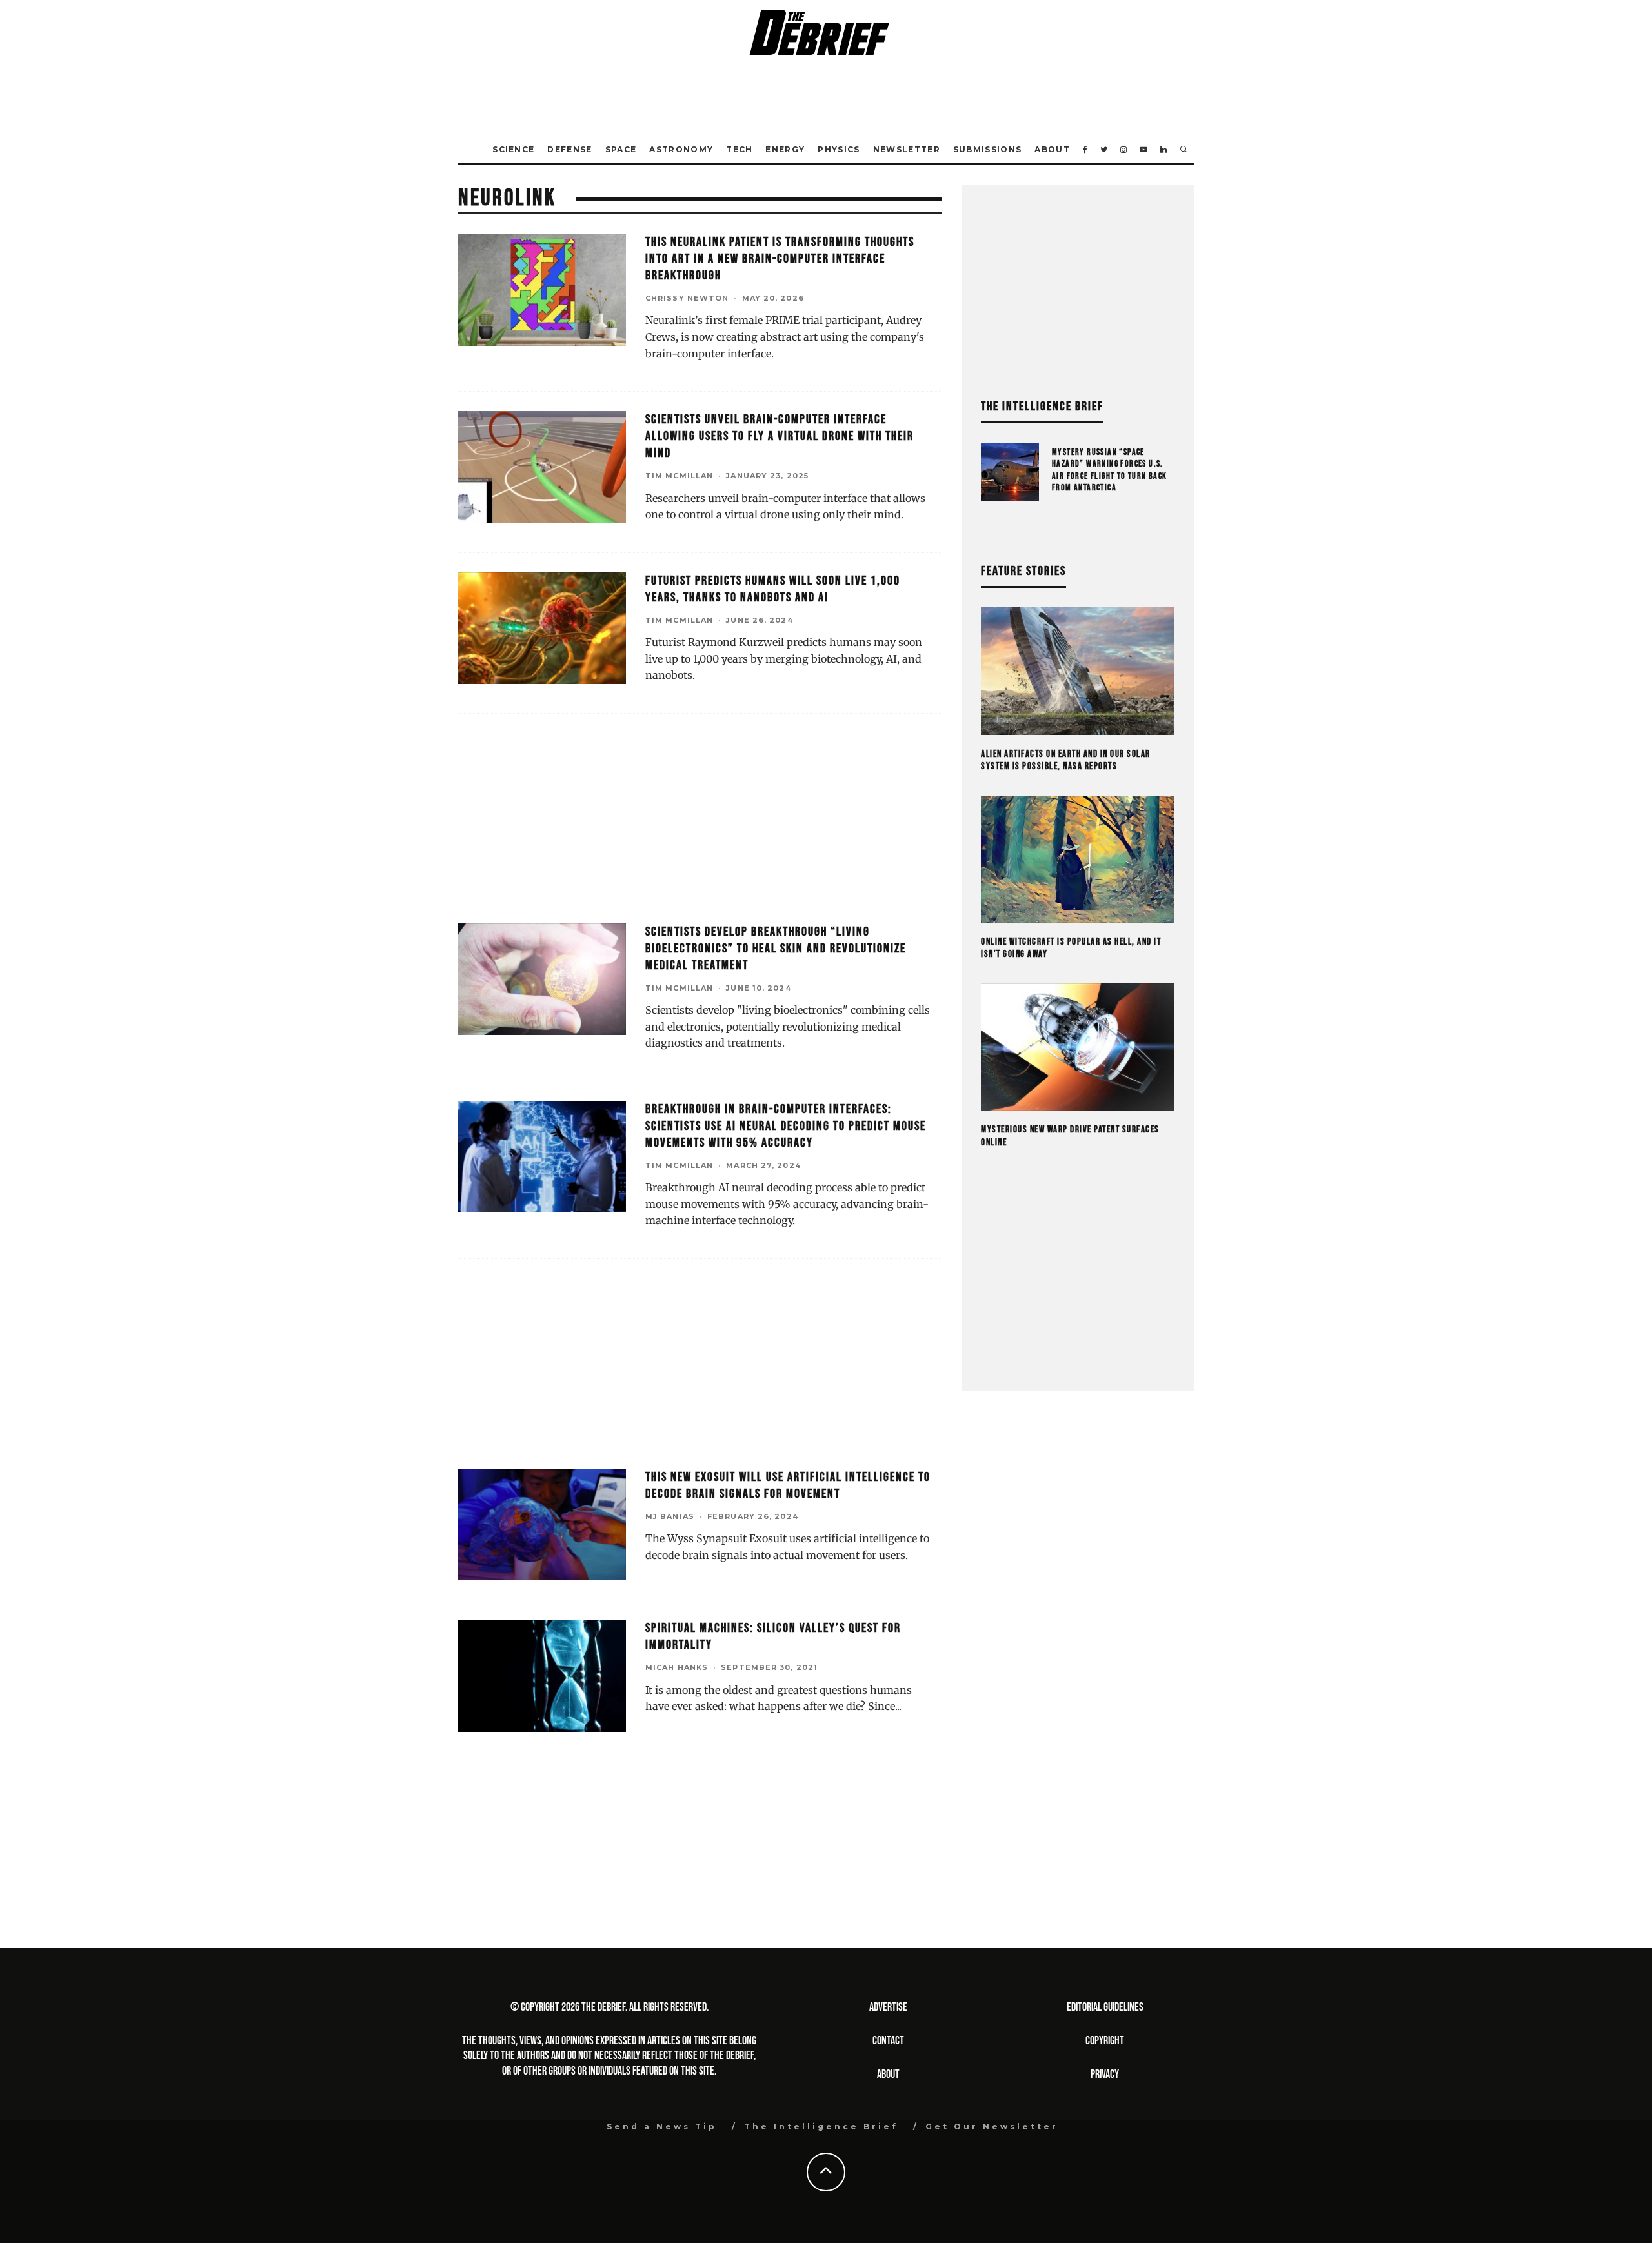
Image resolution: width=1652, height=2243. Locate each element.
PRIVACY (1105, 2074)
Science (513, 149)
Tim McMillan (679, 476)
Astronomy (681, 149)
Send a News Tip (662, 2127)
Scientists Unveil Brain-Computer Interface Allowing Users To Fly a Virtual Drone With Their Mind (780, 436)
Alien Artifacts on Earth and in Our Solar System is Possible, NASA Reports (1066, 760)
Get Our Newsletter (992, 2127)
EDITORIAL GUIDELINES (1105, 2007)
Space (621, 149)
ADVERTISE (888, 2007)
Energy (785, 149)
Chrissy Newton (687, 298)
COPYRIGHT (1105, 2041)
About (1052, 149)
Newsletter (907, 149)
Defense (569, 149)
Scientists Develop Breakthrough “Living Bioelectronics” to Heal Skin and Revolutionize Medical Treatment (776, 949)
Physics (839, 149)
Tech (739, 149)
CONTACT (888, 2041)
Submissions (988, 149)
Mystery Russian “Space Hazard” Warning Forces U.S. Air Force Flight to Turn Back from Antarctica (1110, 470)
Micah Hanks (677, 1667)
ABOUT (888, 2074)
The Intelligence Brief (821, 2127)
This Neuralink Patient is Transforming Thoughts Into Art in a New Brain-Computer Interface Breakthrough (780, 259)
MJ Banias (670, 1516)
